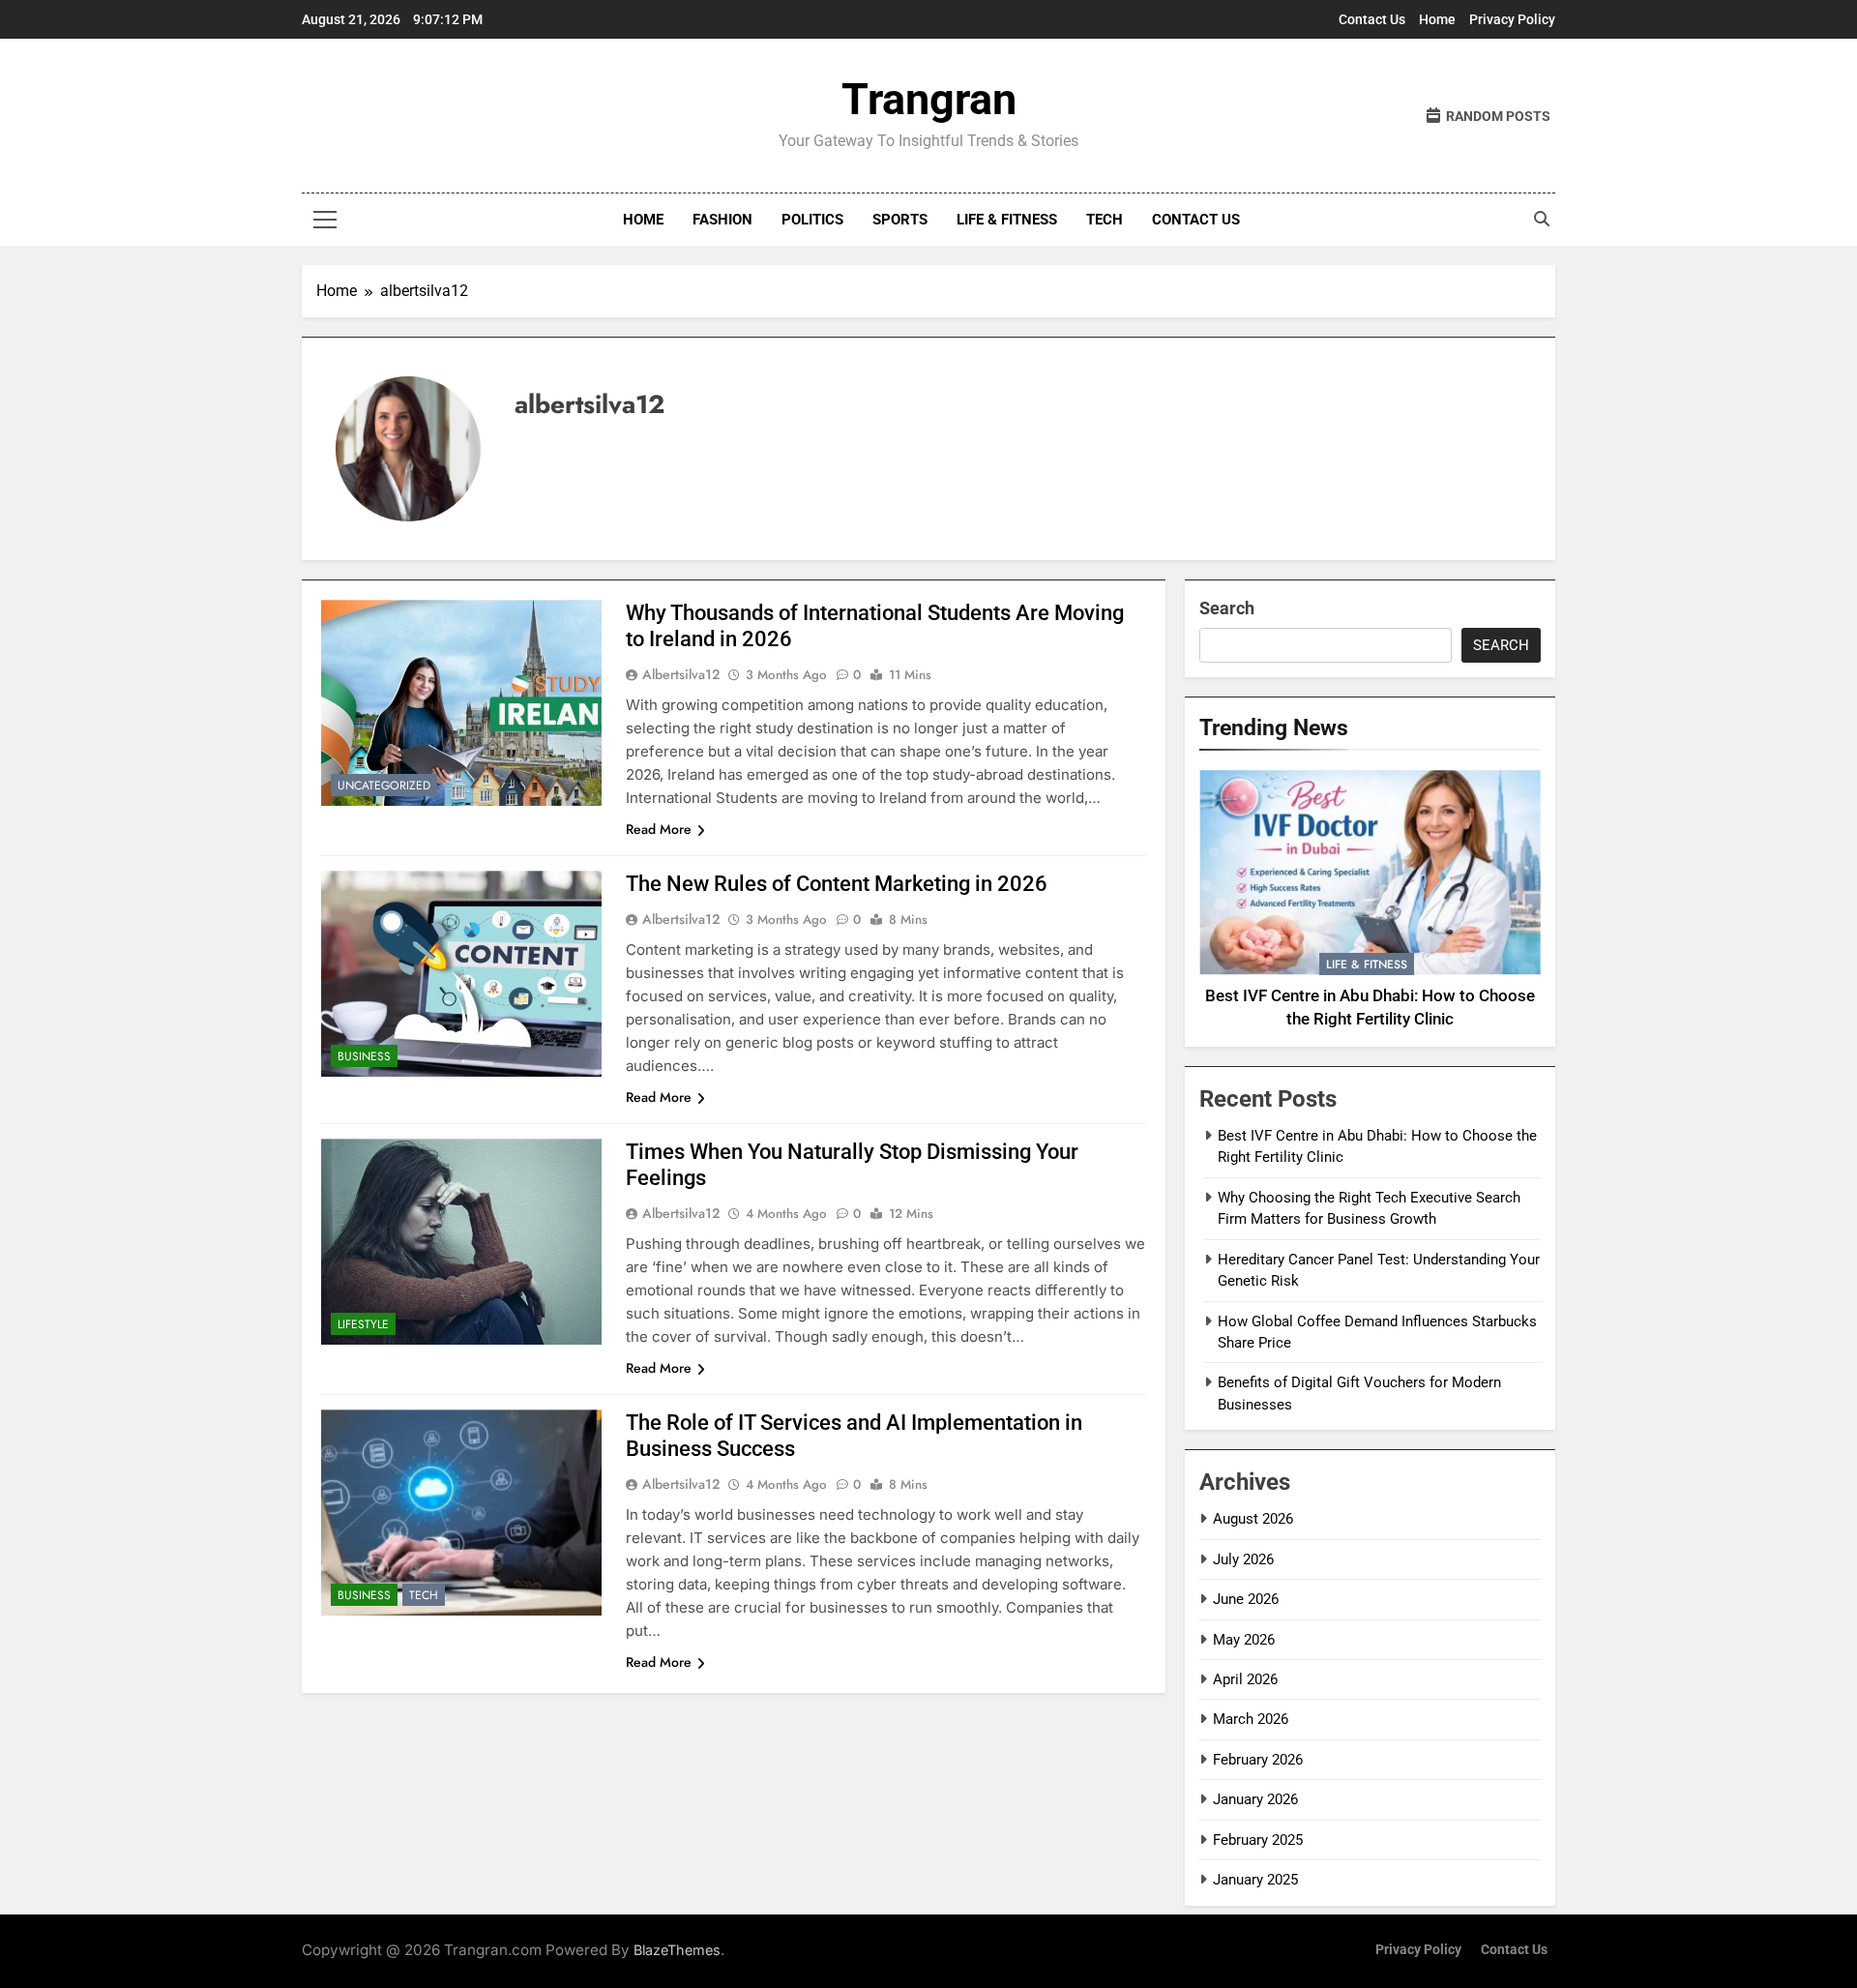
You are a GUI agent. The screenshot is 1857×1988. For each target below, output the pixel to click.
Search (1227, 608)
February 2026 (1258, 1760)
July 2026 (1243, 1559)
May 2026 (1244, 1640)
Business (364, 1056)
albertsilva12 (681, 674)
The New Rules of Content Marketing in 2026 (837, 884)
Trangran (929, 99)
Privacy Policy (1512, 19)
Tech (1105, 220)
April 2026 (1245, 1679)
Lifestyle (363, 1324)
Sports (900, 220)
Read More (659, 829)
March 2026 (1251, 1719)
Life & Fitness (1007, 220)
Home (1437, 19)
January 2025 (1255, 1880)
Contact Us (1372, 19)
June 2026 (1246, 1599)
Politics (812, 220)
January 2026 (1255, 1799)
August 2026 (1253, 1519)
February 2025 (1258, 1840)
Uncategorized (384, 786)
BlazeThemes (677, 1950)
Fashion (722, 220)
